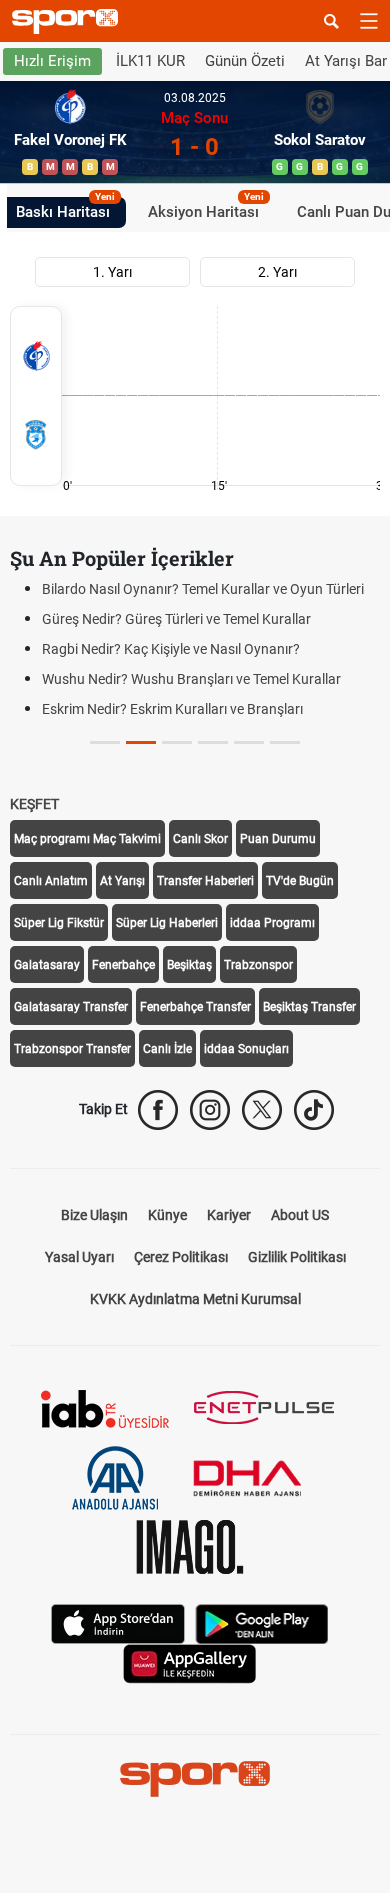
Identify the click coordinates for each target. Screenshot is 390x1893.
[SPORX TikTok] (314, 1110)
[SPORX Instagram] (210, 1110)
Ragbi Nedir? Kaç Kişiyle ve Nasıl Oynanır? (171, 649)
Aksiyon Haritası (206, 209)
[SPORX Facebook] (158, 1110)
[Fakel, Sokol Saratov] (36, 396)
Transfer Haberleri (205, 881)
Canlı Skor (200, 839)
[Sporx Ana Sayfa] (69, 21)
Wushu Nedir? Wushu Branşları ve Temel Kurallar (191, 679)
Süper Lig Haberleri (167, 923)
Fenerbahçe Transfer (195, 1007)
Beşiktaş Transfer (309, 1007)
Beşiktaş (189, 965)
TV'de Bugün (300, 881)
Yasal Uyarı (79, 1257)
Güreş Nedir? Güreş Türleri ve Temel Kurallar (176, 619)
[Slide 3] (213, 742)
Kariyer (229, 1215)
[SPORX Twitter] (262, 1110)
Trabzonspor (258, 965)
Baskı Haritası (65, 209)
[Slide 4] (249, 742)
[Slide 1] (141, 742)
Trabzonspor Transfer (72, 1049)
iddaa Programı (272, 923)
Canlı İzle (167, 1049)
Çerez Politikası (181, 1257)
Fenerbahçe (123, 965)
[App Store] (118, 1622)
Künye (167, 1215)
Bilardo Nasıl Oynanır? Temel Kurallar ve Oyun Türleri (203, 589)
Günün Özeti (245, 61)
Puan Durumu (278, 839)
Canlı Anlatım (51, 881)
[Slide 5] (285, 742)
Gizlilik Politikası (297, 1257)
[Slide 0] (105, 742)
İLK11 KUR (150, 61)
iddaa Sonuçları (246, 1049)
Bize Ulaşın (94, 1215)
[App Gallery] (190, 1662)
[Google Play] (262, 1622)
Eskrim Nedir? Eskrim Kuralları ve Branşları (172, 709)
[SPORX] (195, 1779)
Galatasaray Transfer (71, 1007)
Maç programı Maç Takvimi (87, 839)
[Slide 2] (177, 742)
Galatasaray (47, 965)
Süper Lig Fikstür (59, 923)
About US (300, 1215)
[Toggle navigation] (369, 21)
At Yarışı (122, 881)
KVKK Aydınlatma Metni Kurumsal (195, 1299)
